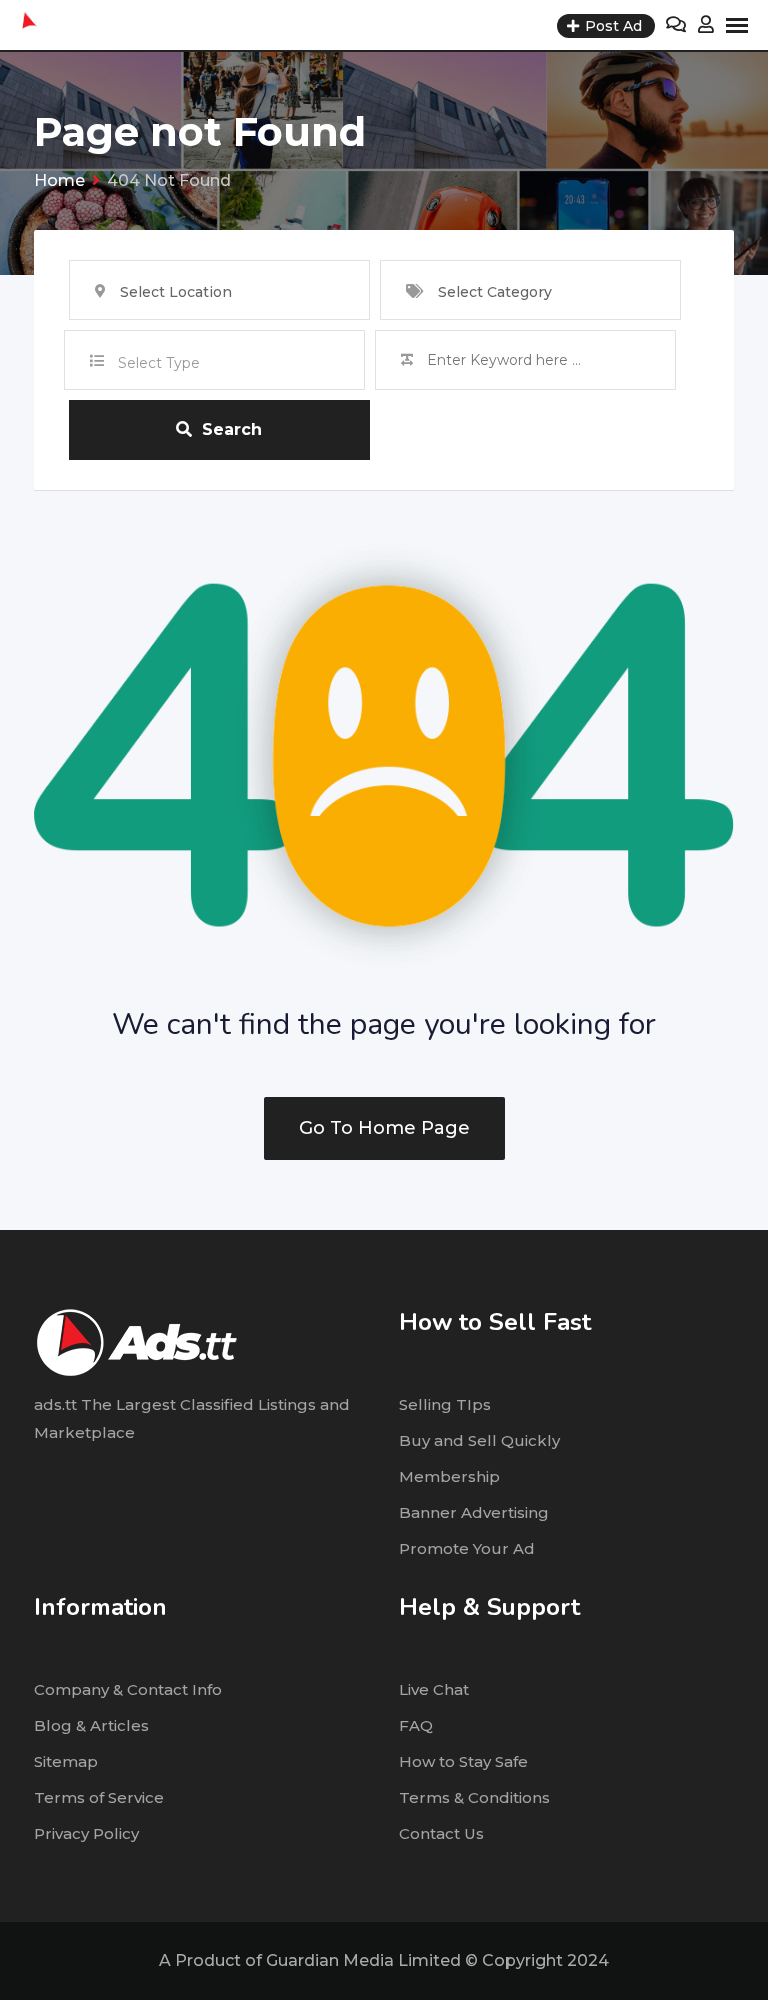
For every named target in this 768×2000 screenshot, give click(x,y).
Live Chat (434, 1689)
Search (232, 429)
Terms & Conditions (474, 1797)
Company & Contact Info (128, 1689)
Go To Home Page (384, 1128)
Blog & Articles (91, 1725)
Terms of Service (99, 1797)
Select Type (159, 363)
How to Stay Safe (463, 1761)
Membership (449, 1476)
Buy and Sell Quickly (479, 1440)
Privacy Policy (86, 1833)
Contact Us (441, 1833)
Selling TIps (445, 1404)
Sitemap (66, 1761)
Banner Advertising (474, 1512)
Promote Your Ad (467, 1548)
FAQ (416, 1725)
